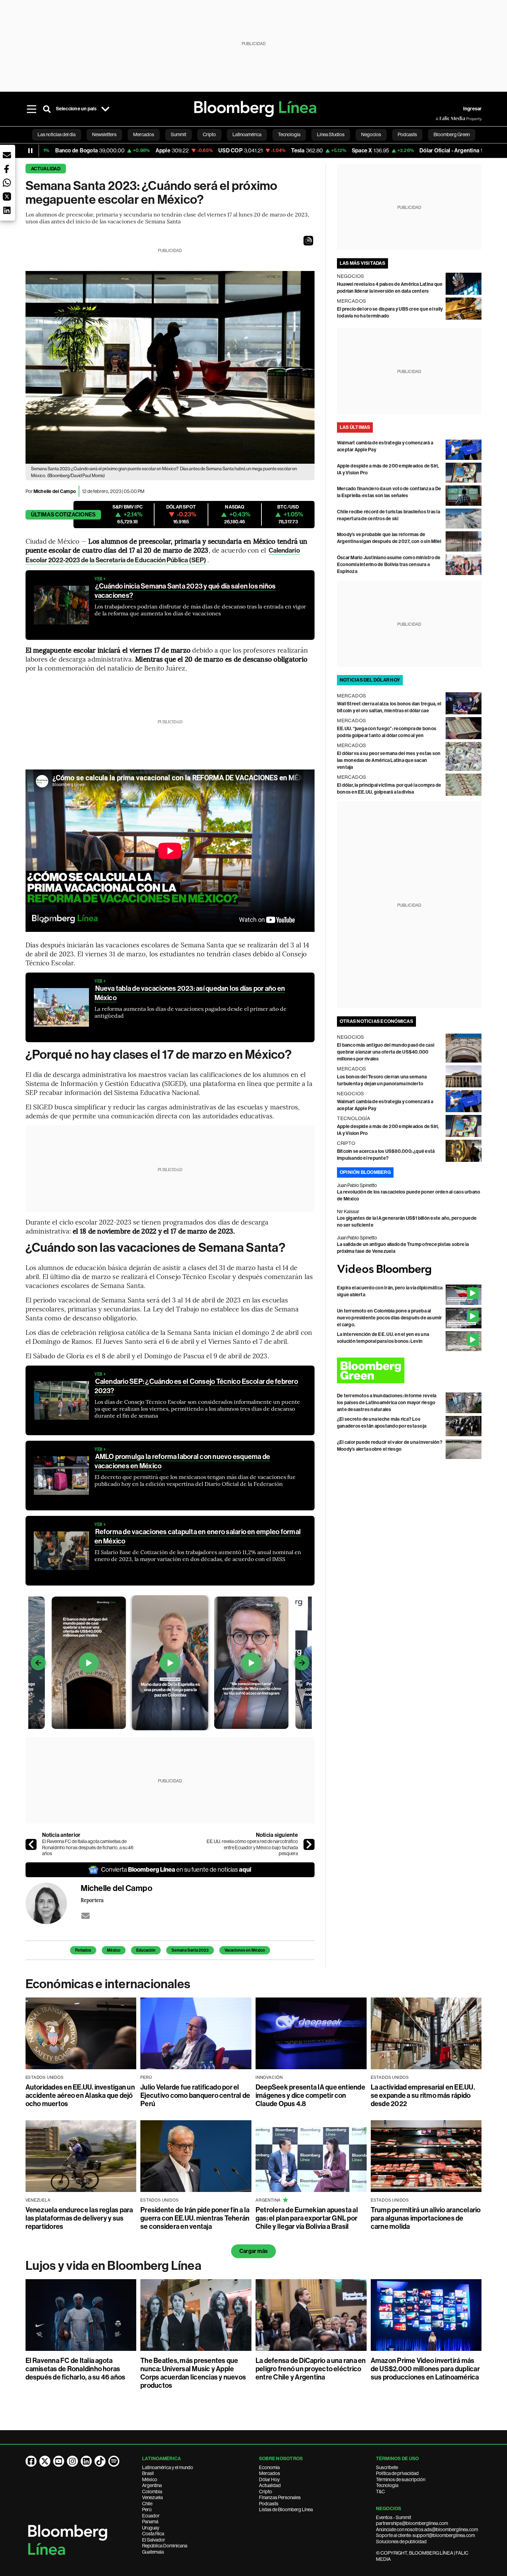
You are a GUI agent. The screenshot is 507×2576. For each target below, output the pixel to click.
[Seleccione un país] (106, 109)
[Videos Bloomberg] (409, 1270)
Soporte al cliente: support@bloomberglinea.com (425, 2535)
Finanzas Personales (280, 2497)
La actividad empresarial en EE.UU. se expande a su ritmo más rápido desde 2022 (423, 2095)
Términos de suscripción (401, 2479)
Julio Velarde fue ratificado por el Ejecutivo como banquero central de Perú (195, 2095)
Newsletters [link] (104, 134)
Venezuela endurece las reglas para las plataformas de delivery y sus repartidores (79, 2218)
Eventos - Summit (394, 2517)
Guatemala (153, 2552)
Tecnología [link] (289, 134)
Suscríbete (387, 2467)
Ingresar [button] (473, 109)
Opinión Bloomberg (365, 1172)
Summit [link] (178, 134)
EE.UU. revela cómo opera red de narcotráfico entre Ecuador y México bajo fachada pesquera (252, 1847)
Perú (147, 2509)
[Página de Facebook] (31, 2461)
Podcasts (269, 2504)
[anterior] (31, 1844)
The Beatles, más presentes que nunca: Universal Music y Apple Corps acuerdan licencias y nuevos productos (193, 2373)
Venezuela (152, 2497)
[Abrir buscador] (47, 109)
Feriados (83, 1950)
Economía (269, 2467)
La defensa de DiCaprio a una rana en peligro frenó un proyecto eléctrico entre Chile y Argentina (311, 2369)
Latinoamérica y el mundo (168, 2467)
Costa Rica (153, 2534)
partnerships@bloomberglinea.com (412, 2523)
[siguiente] (309, 1844)
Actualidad (46, 169)
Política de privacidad (397, 2473)
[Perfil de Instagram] (72, 2461)
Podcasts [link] (407, 134)
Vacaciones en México (245, 1950)
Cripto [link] (209, 134)
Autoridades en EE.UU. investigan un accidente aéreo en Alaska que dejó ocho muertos (80, 2095)
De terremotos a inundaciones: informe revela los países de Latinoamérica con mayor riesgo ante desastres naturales (387, 1403)
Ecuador (151, 2516)
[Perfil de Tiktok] (100, 2461)
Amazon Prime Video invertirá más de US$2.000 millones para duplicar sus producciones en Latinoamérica (425, 2369)
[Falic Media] (440, 119)
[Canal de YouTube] (59, 2461)
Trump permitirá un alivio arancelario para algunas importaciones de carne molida (426, 2218)
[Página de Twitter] (45, 2461)
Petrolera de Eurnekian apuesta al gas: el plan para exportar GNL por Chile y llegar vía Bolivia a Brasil (307, 2218)
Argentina (152, 2485)
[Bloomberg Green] (409, 1370)
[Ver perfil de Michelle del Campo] (53, 1903)
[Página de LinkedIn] (86, 2461)
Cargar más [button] (254, 2251)
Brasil (148, 2473)
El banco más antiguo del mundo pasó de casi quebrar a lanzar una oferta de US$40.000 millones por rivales (386, 1052)
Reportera (92, 1900)
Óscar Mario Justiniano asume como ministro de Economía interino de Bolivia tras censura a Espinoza (389, 565)
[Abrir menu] (32, 109)
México (114, 1950)
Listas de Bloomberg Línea (286, 2509)
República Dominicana (165, 2546)
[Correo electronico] (86, 1916)
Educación (146, 1950)
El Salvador (154, 2540)
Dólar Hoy (269, 2479)
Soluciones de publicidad (401, 2542)
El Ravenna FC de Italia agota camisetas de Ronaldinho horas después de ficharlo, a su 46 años (88, 1847)
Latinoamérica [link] (247, 134)
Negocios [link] (371, 134)
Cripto (266, 2492)
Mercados (270, 2473)
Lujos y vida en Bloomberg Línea (113, 2266)
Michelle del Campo (55, 491)
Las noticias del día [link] (57, 134)
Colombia (152, 2492)
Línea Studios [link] (331, 134)
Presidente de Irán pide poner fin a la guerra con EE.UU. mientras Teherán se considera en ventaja (195, 2218)
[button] (308, 241)
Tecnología (387, 2485)
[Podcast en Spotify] (114, 2461)
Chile (147, 2504)
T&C (380, 2492)
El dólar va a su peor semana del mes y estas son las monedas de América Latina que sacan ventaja (389, 760)
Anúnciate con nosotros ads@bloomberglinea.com (427, 2529)
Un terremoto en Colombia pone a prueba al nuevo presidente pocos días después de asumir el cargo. (390, 1318)
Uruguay (151, 2528)
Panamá (150, 2522)
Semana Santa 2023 (190, 1950)
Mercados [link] (144, 134)
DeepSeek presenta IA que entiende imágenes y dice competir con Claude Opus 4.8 (310, 2095)
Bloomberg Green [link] (452, 134)
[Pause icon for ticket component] (30, 151)
